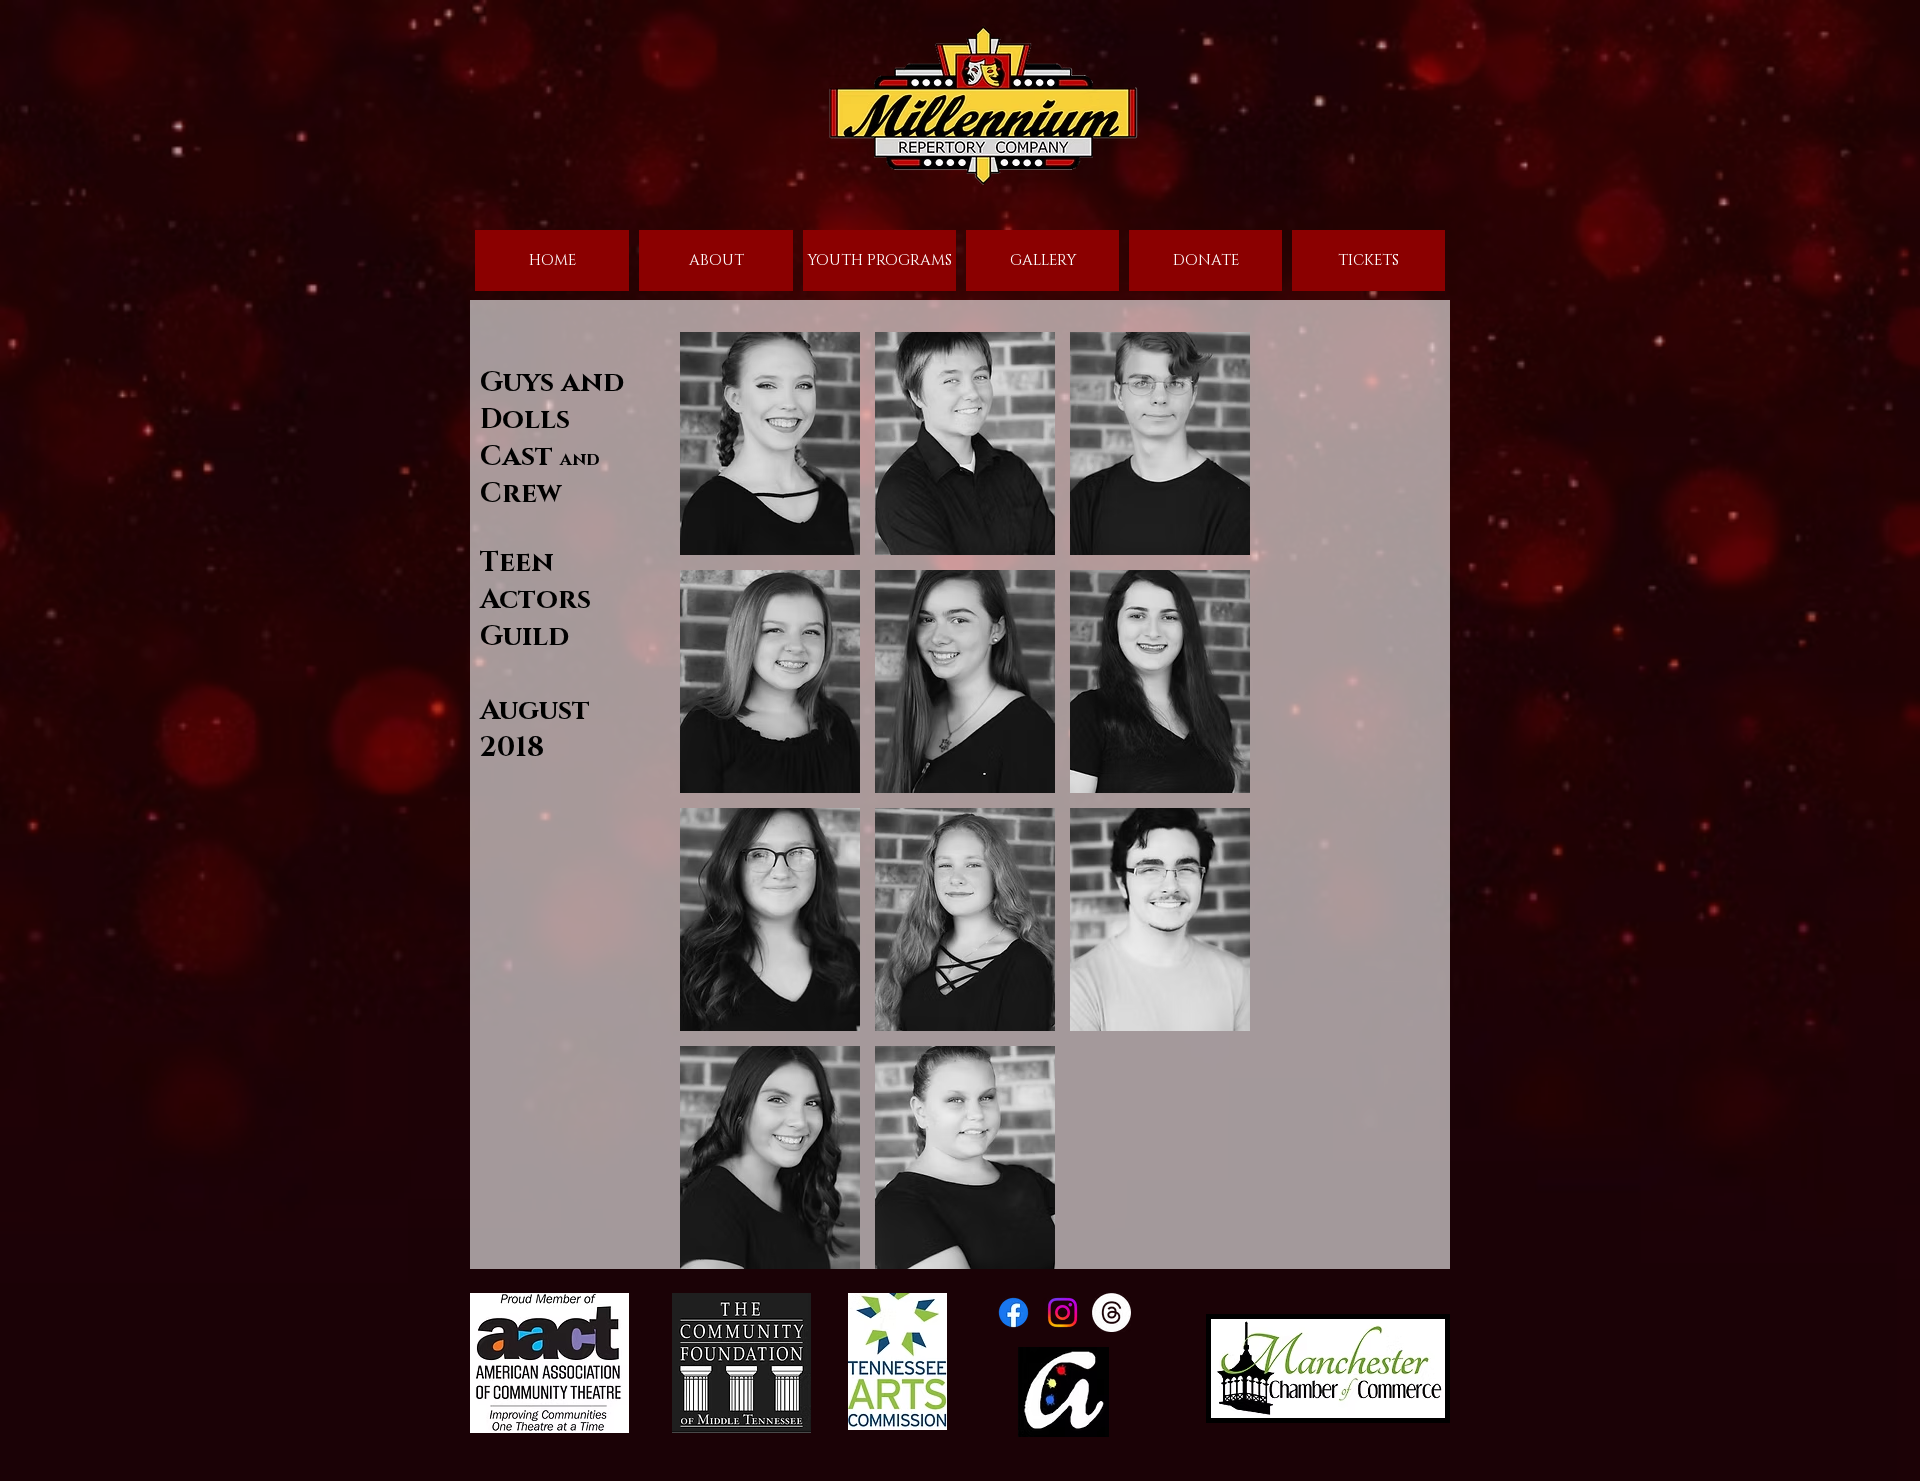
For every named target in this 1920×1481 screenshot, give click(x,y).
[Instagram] (1062, 1312)
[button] (770, 443)
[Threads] (1111, 1312)
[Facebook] (1013, 1312)
